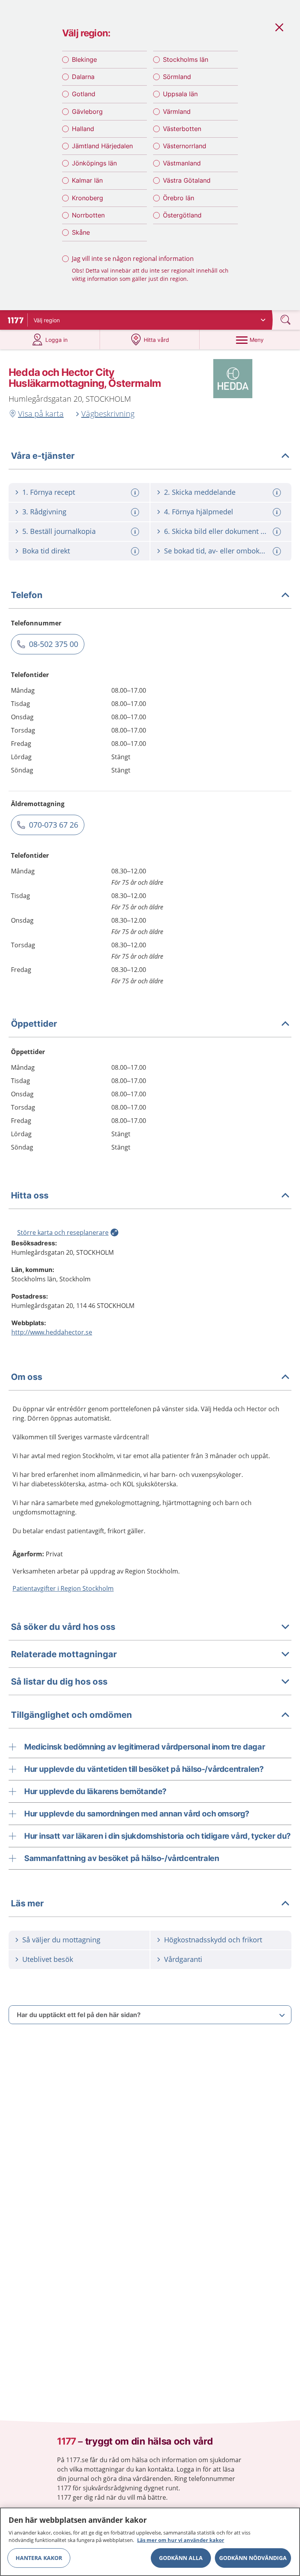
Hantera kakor (39, 2558)
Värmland (177, 111)
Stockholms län (186, 59)
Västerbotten (182, 129)
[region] (150, 2542)
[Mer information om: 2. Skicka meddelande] (278, 493)
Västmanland (182, 163)
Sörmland (177, 77)
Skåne (81, 232)
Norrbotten (88, 215)
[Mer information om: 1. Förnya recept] (136, 493)
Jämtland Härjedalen (102, 146)
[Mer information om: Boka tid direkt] (136, 551)
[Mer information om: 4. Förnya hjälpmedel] (278, 512)
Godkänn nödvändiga (253, 2558)
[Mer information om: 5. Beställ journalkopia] (136, 532)
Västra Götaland (187, 180)
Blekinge (84, 59)
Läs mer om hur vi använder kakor (181, 2540)
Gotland (84, 94)
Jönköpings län (94, 163)
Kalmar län (87, 180)
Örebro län (179, 198)
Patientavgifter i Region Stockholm (63, 1588)
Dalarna (83, 77)
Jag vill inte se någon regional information (133, 259)
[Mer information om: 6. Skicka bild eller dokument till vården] (278, 532)
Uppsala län (180, 94)
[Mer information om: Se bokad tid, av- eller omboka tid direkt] (278, 551)
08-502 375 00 (54, 644)
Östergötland (182, 215)
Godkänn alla (181, 2558)
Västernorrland (185, 146)
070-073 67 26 (54, 825)
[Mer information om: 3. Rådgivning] (136, 512)
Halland (83, 129)
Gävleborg (87, 111)
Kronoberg (87, 198)
